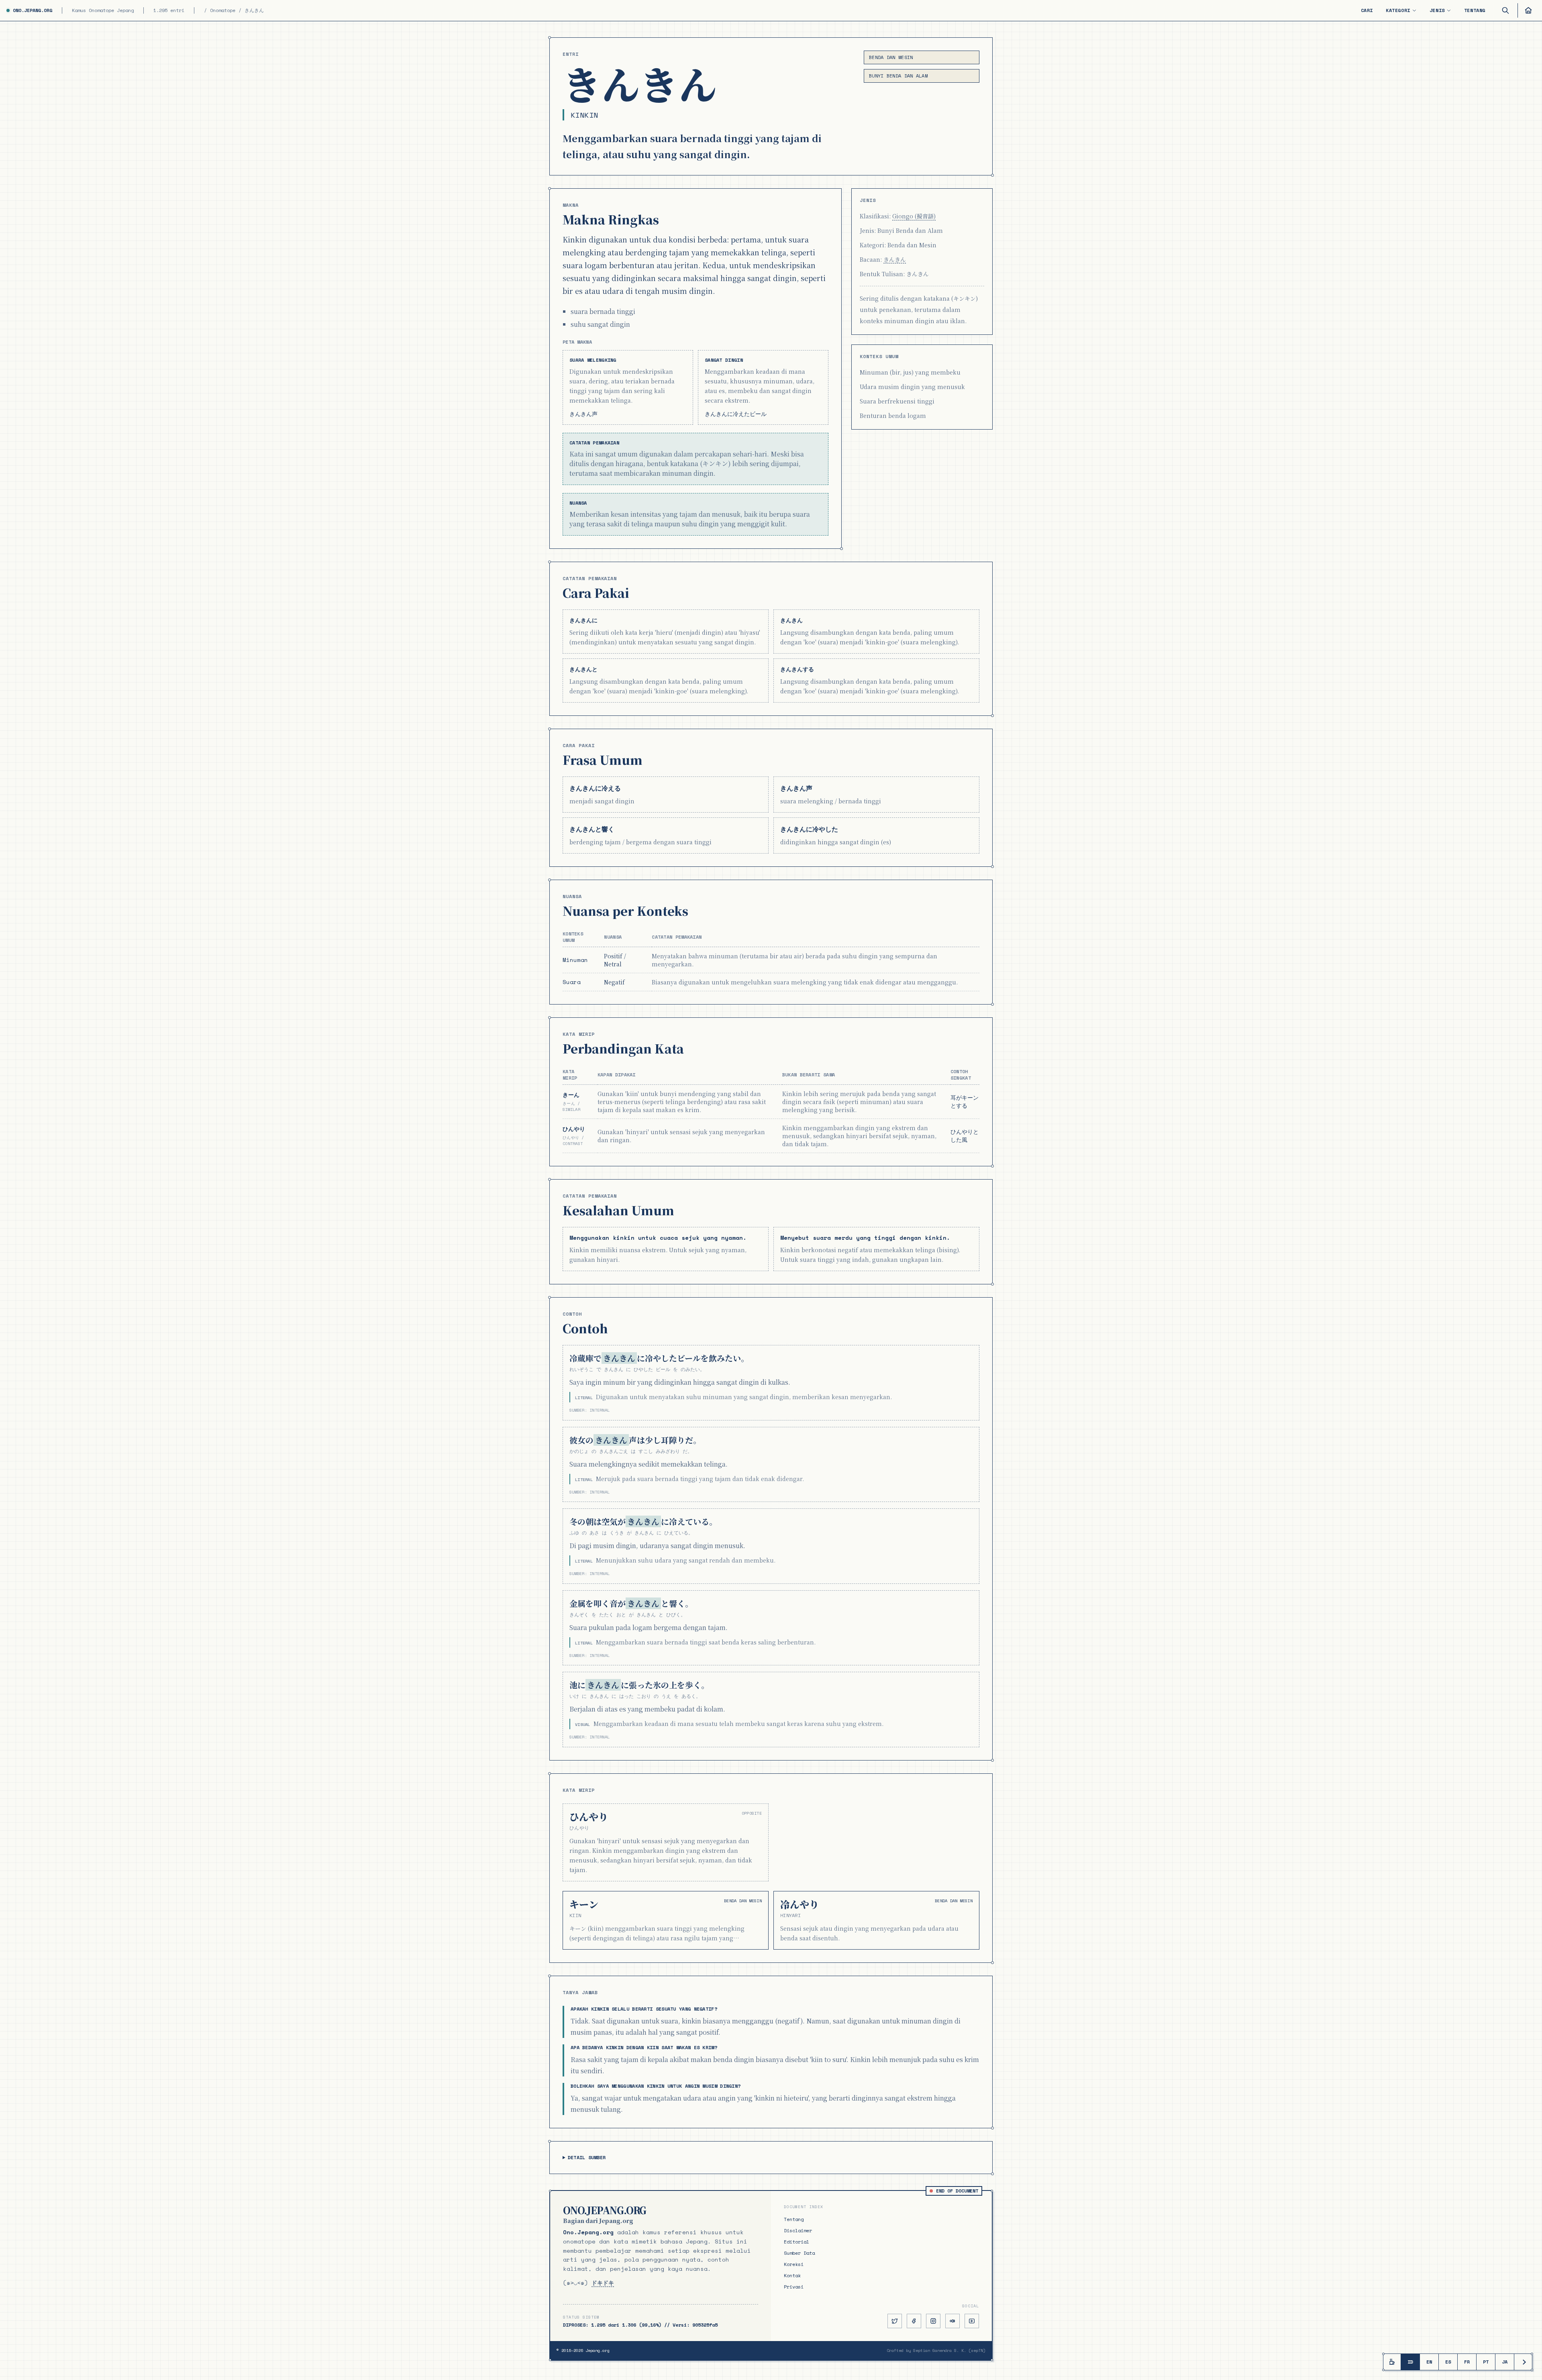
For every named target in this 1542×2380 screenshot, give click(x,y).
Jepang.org (598, 2350)
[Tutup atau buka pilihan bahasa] (1523, 2362)
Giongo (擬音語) (914, 216)
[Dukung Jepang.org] (1392, 2362)
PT (1486, 2362)
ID (1410, 2362)
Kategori (1398, 10)
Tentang (1475, 10)
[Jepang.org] (1527, 10)
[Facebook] (914, 2321)
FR (1467, 2362)
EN (1429, 2362)
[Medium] (953, 2321)
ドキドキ (603, 2283)
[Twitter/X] (895, 2321)
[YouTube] (972, 2321)
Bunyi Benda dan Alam (898, 76)
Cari (1367, 10)
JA (1505, 2362)
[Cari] (1505, 10)
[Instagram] (933, 2321)
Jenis (1437, 10)
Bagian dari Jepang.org (598, 2221)
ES (1448, 2362)
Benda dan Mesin (891, 57)
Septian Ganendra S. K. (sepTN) (949, 2350)
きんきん (895, 259)
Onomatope (223, 10)
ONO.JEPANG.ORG (33, 10)
